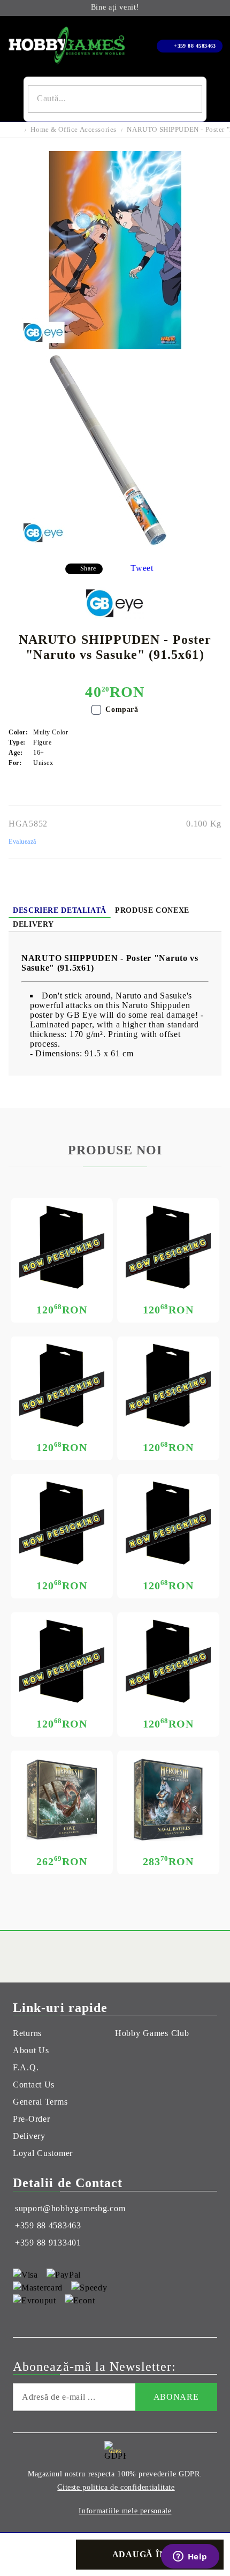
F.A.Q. (26, 2067)
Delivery (33, 924)
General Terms (40, 2102)
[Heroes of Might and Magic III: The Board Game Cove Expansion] (62, 1800)
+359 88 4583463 (195, 46)
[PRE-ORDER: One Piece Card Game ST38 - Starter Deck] (62, 1661)
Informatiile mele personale (125, 2511)
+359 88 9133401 (48, 2243)
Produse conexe (152, 910)
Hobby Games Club (152, 2033)
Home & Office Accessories (74, 129)
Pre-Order (31, 2119)
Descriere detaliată (60, 910)
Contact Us (34, 2085)
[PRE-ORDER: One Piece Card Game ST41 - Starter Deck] (168, 1385)
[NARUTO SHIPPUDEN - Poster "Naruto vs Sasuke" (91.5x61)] (115, 346)
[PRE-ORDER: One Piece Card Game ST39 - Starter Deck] (168, 1523)
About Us (31, 2050)
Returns (27, 2033)
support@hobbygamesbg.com (70, 2208)
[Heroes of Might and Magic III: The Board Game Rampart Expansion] (168, 1800)
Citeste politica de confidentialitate (116, 2487)
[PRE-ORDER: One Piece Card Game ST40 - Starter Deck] (62, 1523)
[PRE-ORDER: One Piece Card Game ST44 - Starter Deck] (62, 1247)
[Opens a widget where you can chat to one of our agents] (190, 2557)
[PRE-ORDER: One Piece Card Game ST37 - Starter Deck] (168, 1661)
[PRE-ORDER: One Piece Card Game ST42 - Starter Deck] (62, 1385)
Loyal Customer (43, 2153)
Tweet (142, 568)
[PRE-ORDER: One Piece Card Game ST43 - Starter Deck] (168, 1247)
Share (88, 568)
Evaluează (22, 842)
